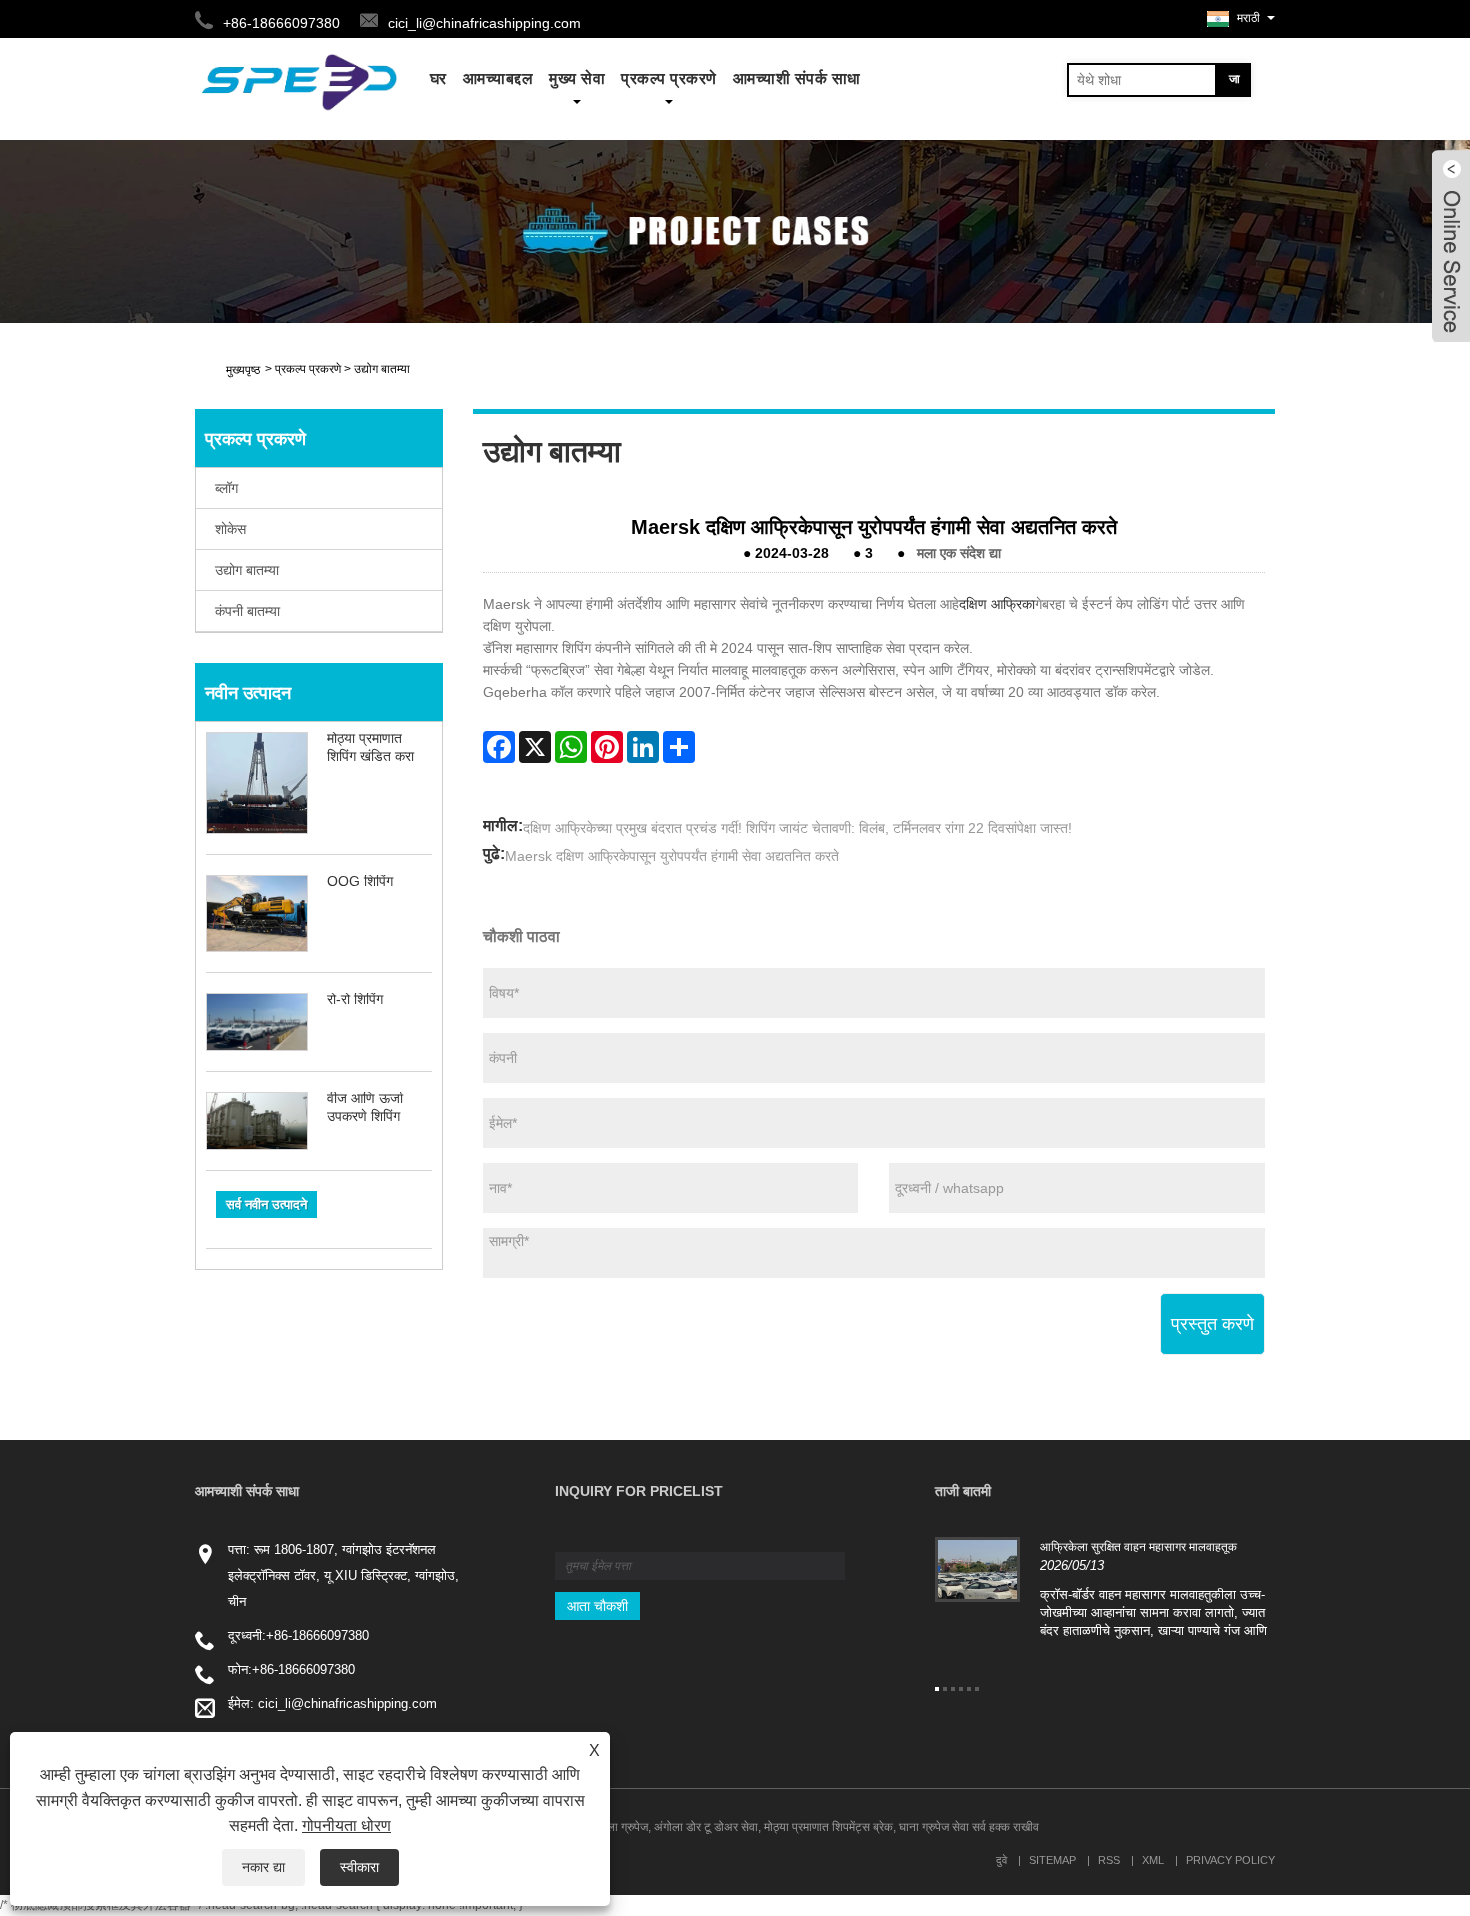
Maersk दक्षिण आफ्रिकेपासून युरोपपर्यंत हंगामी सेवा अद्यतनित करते (672, 856)
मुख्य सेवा (577, 78)
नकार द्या (263, 1867)
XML (1153, 1860)
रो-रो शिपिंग (355, 999)
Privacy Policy (1230, 1860)
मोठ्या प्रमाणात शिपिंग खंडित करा (370, 747)
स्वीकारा (359, 1867)
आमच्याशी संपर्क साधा (797, 78)
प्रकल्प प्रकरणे (669, 78)
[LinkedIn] (643, 747)
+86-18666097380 (317, 1635)
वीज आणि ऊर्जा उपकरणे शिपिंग (365, 1107)
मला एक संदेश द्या (959, 553)
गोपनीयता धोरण (346, 1825)
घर (438, 78)
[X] (535, 747)
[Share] (679, 747)
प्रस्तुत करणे (1212, 1324)
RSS (1109, 1860)
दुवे (1001, 1860)
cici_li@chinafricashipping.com (484, 23)
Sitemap (1052, 1860)
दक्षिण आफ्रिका (997, 604)
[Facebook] (499, 747)
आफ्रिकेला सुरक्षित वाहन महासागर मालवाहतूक (1138, 1547)
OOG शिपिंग (360, 881)
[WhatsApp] (571, 747)
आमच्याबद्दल (498, 78)
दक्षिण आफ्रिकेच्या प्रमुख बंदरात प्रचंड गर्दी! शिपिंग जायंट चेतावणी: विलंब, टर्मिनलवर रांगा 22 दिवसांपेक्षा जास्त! (797, 828)
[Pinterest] (607, 747)
